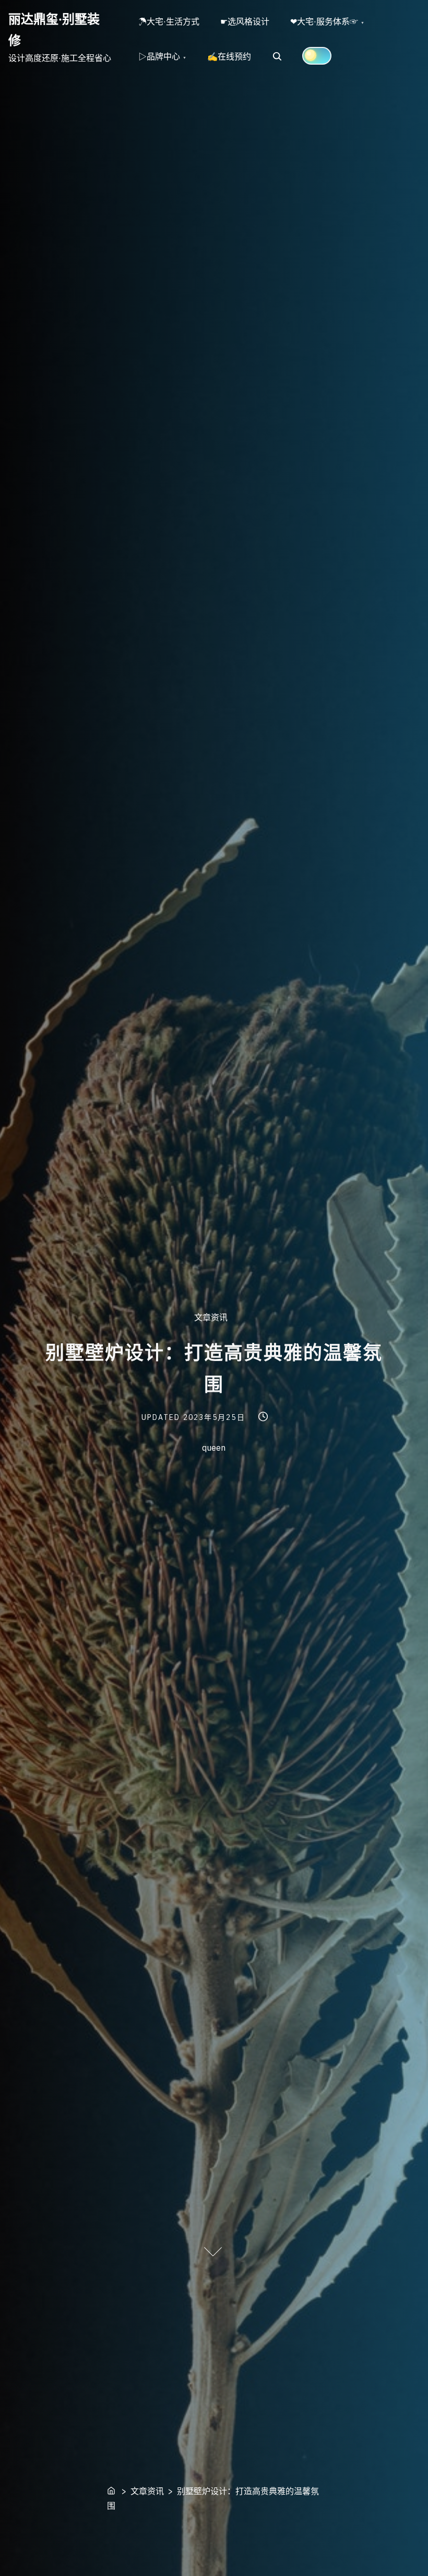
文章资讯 (211, 1317)
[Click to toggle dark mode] (317, 56)
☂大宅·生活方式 (169, 21)
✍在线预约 (229, 56)
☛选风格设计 (245, 21)
